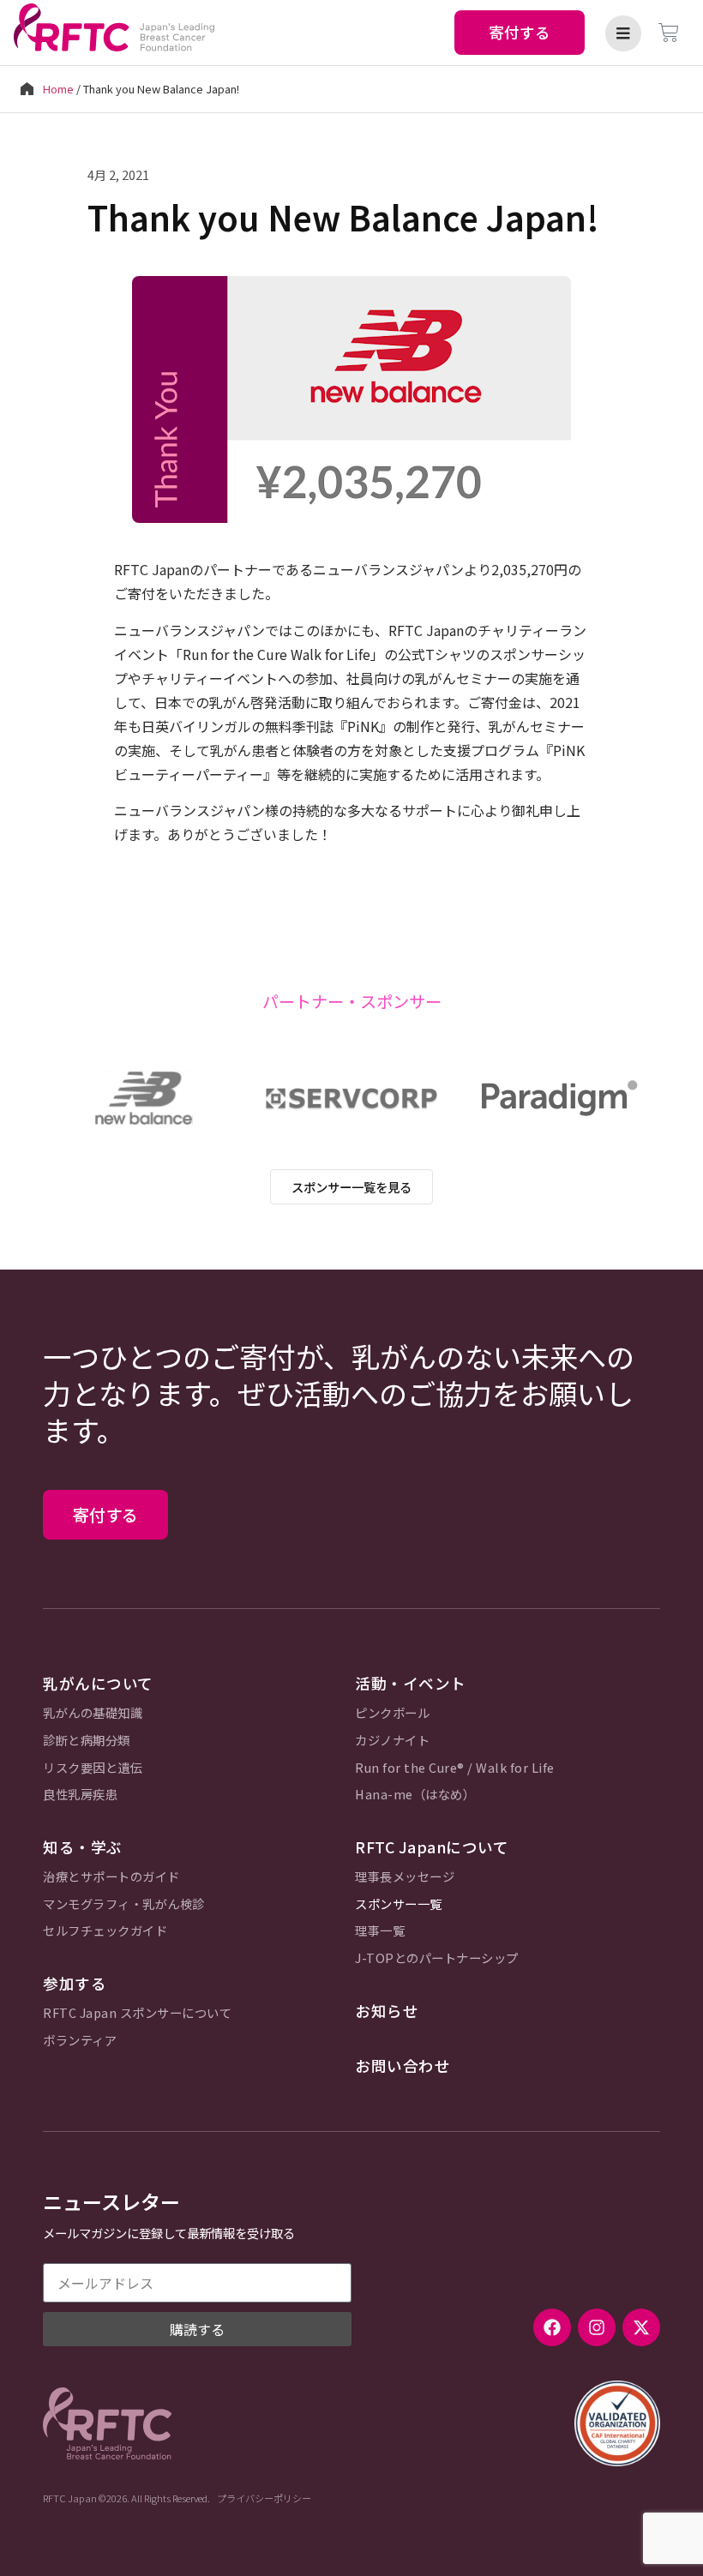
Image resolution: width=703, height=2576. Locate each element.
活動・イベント (411, 1683)
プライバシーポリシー (264, 2498)
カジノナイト (392, 1741)
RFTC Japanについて (432, 1847)
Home (58, 89)
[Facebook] (552, 2327)
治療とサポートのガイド (111, 1877)
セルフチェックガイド (105, 1931)
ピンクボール (392, 1713)
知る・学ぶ (83, 1847)
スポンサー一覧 (399, 1904)
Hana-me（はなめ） (415, 1795)
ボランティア (80, 2041)
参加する (75, 1983)
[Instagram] (597, 2327)
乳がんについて (98, 1683)
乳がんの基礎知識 (93, 1713)
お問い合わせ (403, 2066)
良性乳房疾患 (80, 1795)
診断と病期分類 (87, 1741)
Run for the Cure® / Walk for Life (455, 1768)
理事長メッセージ (405, 1877)
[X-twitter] (641, 2327)
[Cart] (669, 33)
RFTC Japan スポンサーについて (137, 2013)
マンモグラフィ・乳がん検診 (124, 1904)
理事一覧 (380, 1931)
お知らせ (387, 2011)
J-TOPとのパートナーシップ (437, 1958)
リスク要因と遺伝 (93, 1768)
